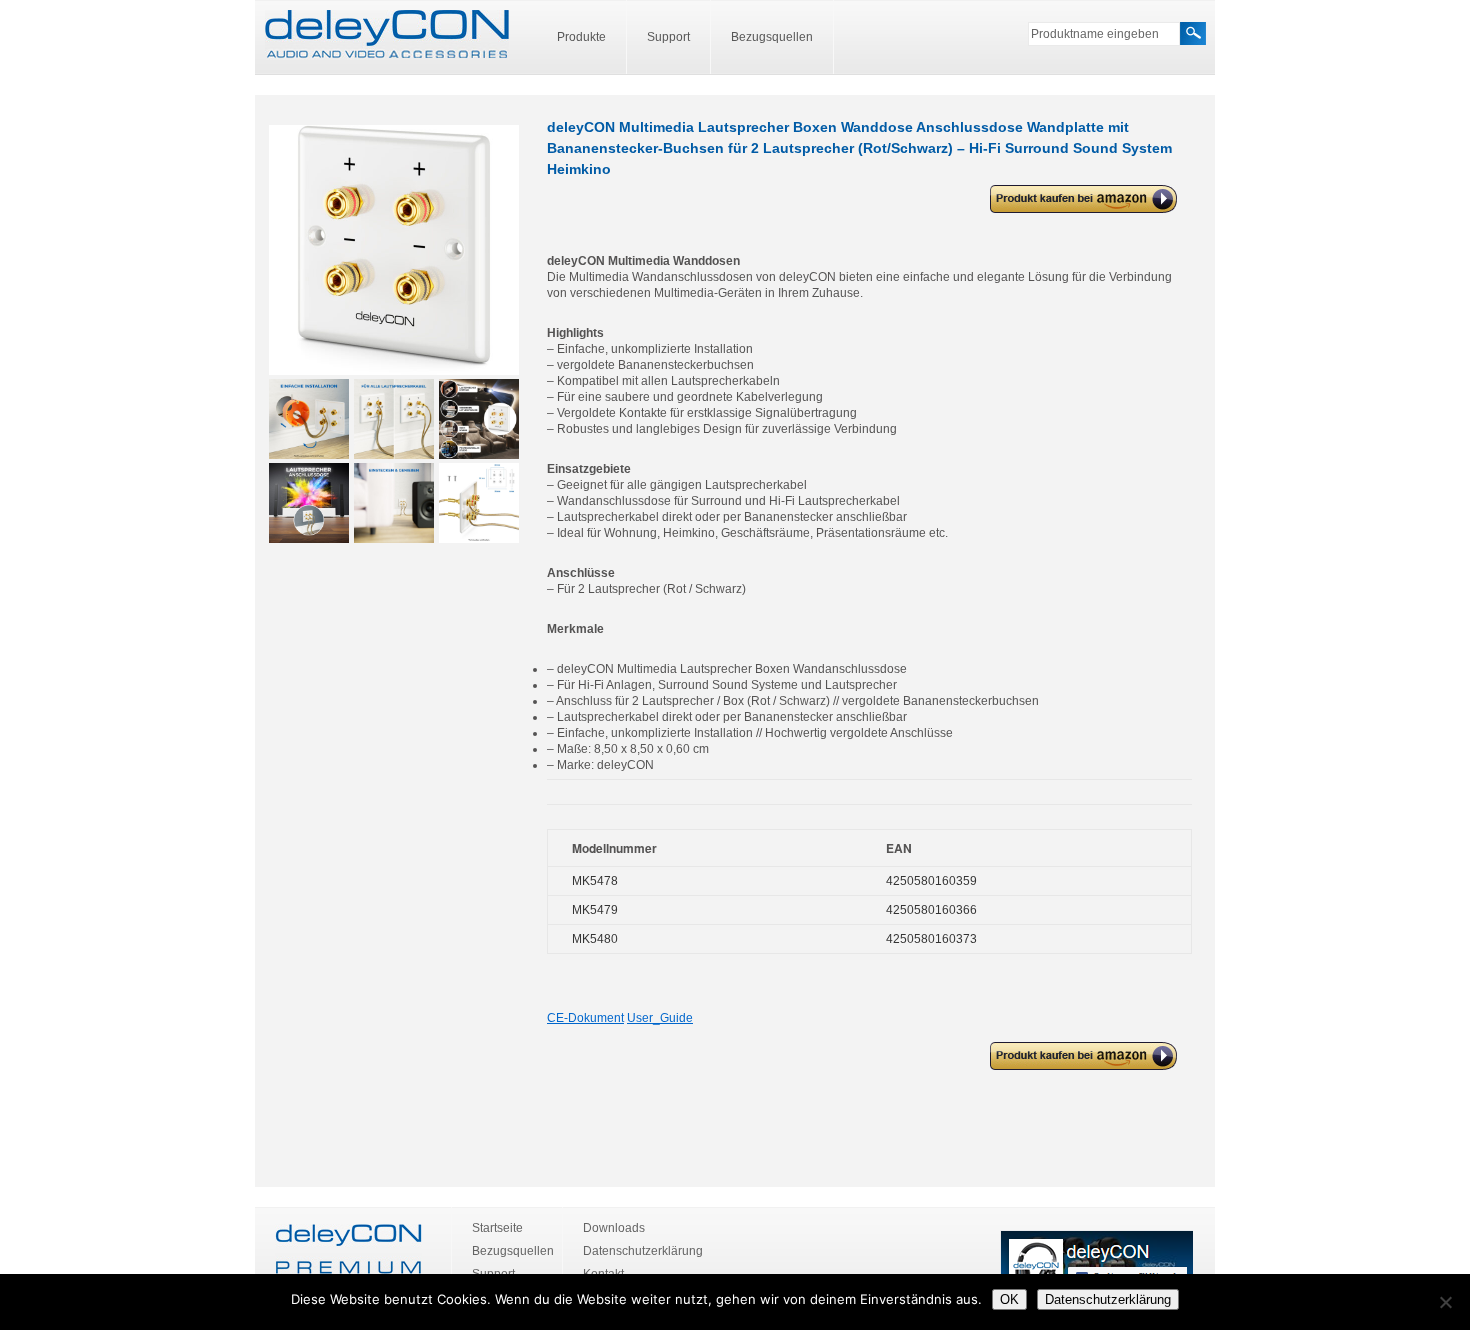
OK (1009, 1299)
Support (668, 37)
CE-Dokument (585, 1018)
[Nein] (1445, 1302)
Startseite (497, 1228)
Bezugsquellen (772, 37)
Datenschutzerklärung (643, 1251)
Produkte (581, 37)
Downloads (614, 1228)
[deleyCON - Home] (387, 35)
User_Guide (660, 1018)
